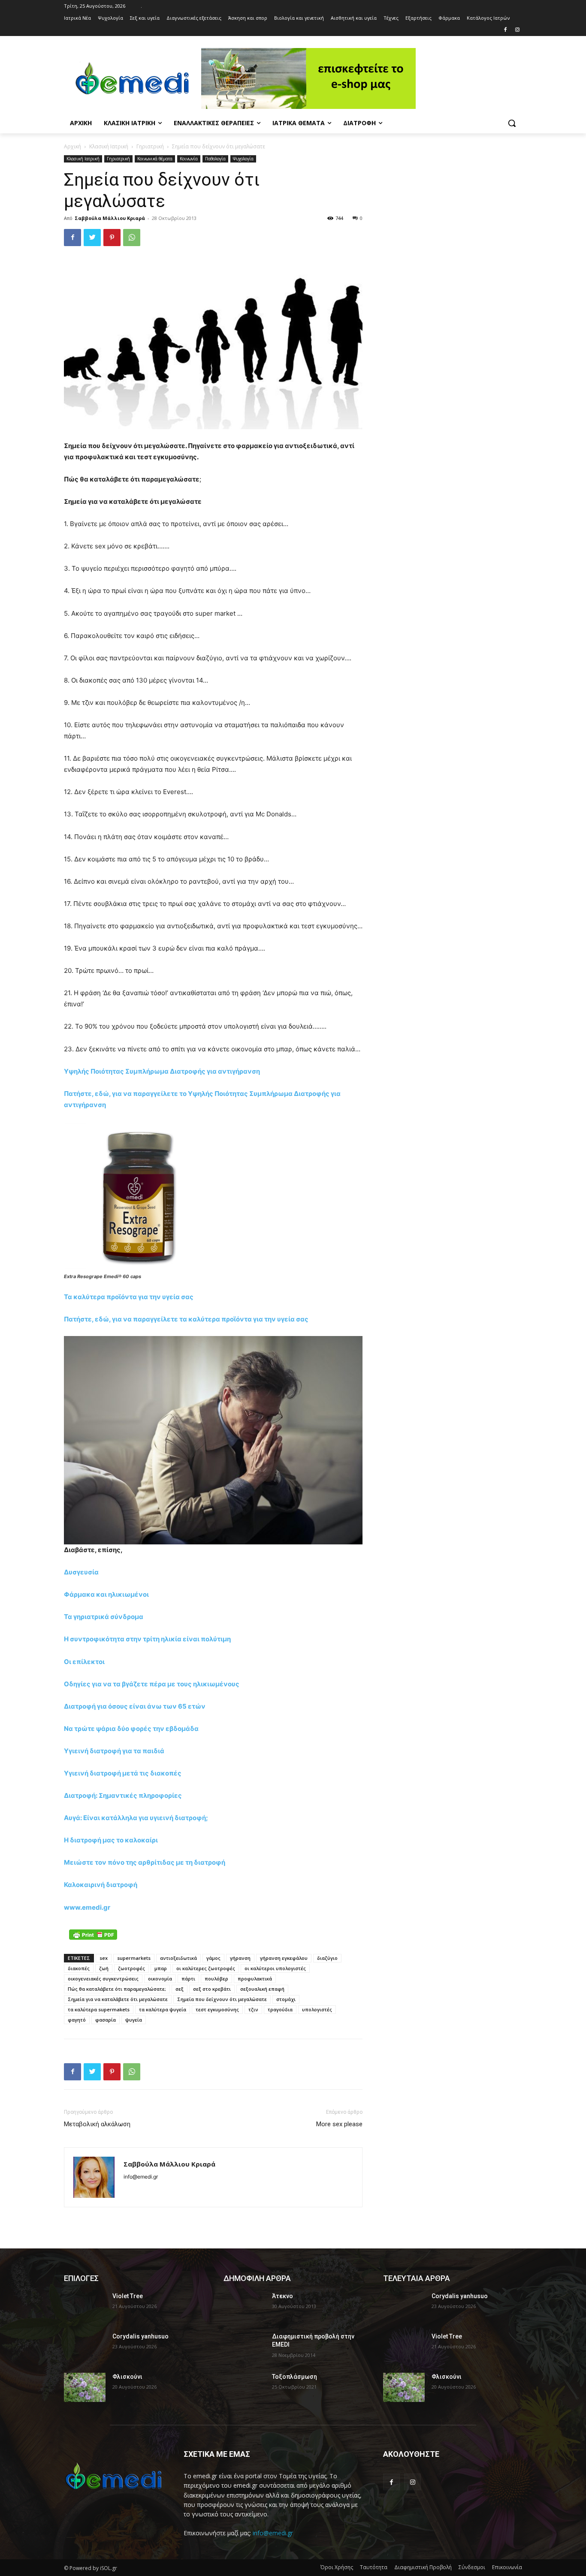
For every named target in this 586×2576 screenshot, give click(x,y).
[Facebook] (505, 30)
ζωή (104, 1968)
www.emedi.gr (87, 1907)
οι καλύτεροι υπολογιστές (275, 1968)
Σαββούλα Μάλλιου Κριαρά (110, 218)
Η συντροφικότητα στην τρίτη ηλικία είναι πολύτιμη (147, 1639)
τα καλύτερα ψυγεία (163, 2009)
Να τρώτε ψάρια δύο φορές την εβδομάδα (131, 1729)
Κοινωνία (189, 159)
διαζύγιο (327, 1958)
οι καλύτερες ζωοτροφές (206, 1968)
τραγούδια (280, 2009)
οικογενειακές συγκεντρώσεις (103, 1979)
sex (104, 1958)
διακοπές (79, 1968)
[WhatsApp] (132, 238)
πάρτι (188, 1979)
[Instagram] (517, 30)
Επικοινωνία (507, 2567)
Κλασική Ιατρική (109, 146)
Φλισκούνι (127, 2377)
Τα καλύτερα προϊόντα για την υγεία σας (129, 1297)
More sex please (339, 2124)
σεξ (180, 1989)
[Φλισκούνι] (85, 2387)
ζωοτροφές (131, 1968)
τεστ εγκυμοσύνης (217, 2009)
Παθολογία (215, 159)
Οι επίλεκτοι (84, 1662)
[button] (512, 123)
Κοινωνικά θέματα (155, 159)
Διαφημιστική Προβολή (423, 2567)
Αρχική (72, 146)
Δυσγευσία (81, 1572)
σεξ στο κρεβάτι (212, 1989)
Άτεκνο (282, 2296)
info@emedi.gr (273, 2533)
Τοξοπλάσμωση (295, 2377)
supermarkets (134, 1958)
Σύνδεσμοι (472, 2567)
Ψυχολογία (243, 159)
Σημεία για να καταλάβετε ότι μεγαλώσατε (118, 1999)
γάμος (213, 1958)
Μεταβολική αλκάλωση (97, 2124)
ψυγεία (134, 2020)
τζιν (253, 2009)
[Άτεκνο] (244, 2307)
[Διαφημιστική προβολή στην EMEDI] (244, 2347)
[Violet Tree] (85, 2307)
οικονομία (160, 1979)
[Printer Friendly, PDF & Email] (93, 1935)
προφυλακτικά (255, 1979)
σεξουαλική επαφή (262, 1989)
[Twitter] (92, 238)
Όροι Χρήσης (337, 2567)
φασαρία (106, 2020)
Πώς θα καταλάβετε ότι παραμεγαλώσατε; (117, 1989)
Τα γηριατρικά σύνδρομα (104, 1617)
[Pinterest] (112, 238)
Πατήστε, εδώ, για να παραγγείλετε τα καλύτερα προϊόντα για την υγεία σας (186, 1319)
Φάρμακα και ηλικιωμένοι (106, 1594)
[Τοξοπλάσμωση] (244, 2387)
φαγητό (77, 2020)
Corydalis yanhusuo (140, 2336)
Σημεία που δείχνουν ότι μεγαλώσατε (222, 1999)
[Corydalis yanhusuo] (85, 2347)
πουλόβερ (216, 1979)
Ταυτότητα (374, 2567)
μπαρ (161, 1968)
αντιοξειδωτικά (178, 1958)
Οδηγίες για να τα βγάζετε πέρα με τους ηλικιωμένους (152, 1684)
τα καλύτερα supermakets (99, 2009)
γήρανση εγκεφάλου (284, 1958)
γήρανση (240, 1958)
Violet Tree (128, 2296)
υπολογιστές (317, 2009)
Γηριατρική (150, 146)
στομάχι (286, 1999)
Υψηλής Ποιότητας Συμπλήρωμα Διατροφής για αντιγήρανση (162, 1071)
